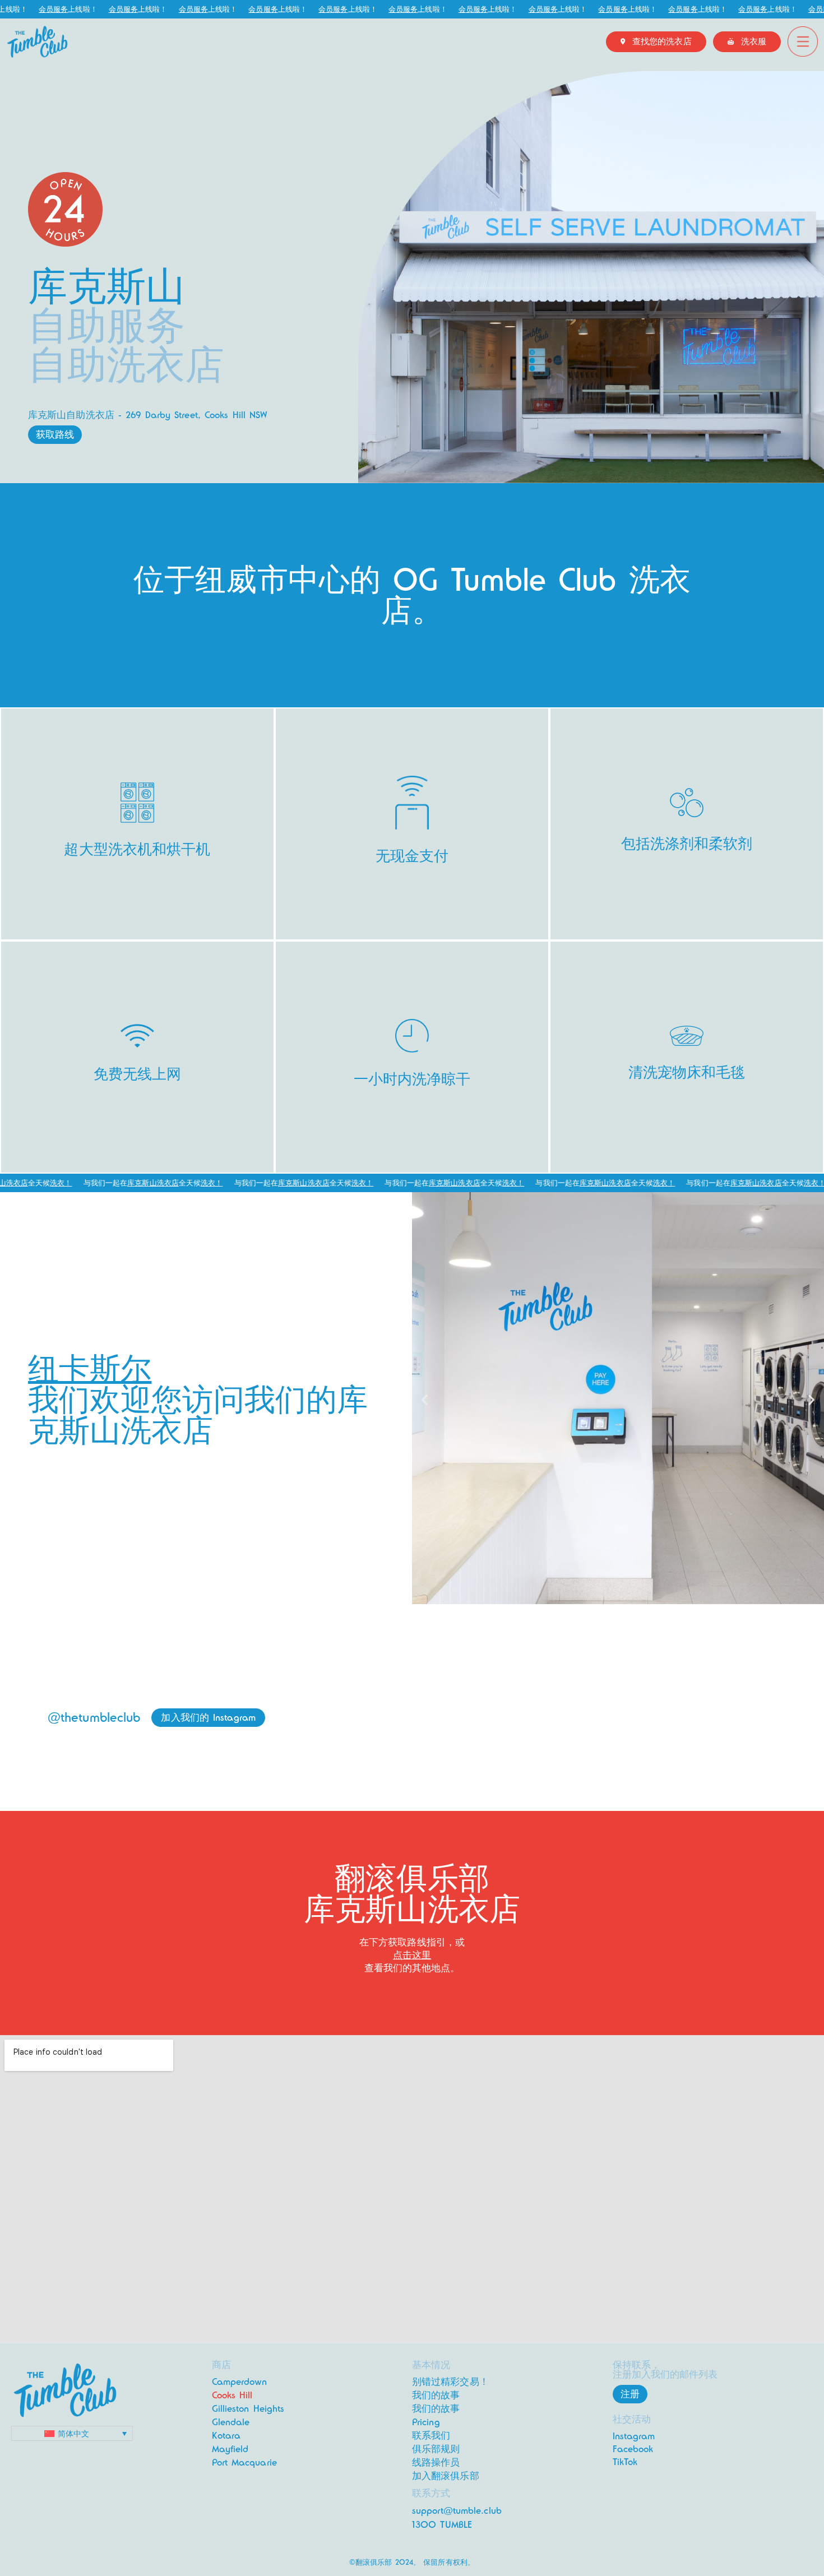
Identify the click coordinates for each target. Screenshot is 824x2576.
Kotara (226, 2436)
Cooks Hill (232, 2395)
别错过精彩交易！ (450, 2382)
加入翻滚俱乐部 (446, 2476)
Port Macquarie (244, 2463)
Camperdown (240, 2382)
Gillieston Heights (248, 2409)
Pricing (426, 2422)
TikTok (625, 2462)
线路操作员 (436, 2463)
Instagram (634, 2436)
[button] (425, 1400)
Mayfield (230, 2449)
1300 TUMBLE (442, 2525)
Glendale (231, 2422)
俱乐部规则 (436, 2449)
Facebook (633, 2449)
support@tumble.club (457, 2511)
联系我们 (431, 2436)
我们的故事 (436, 2395)
